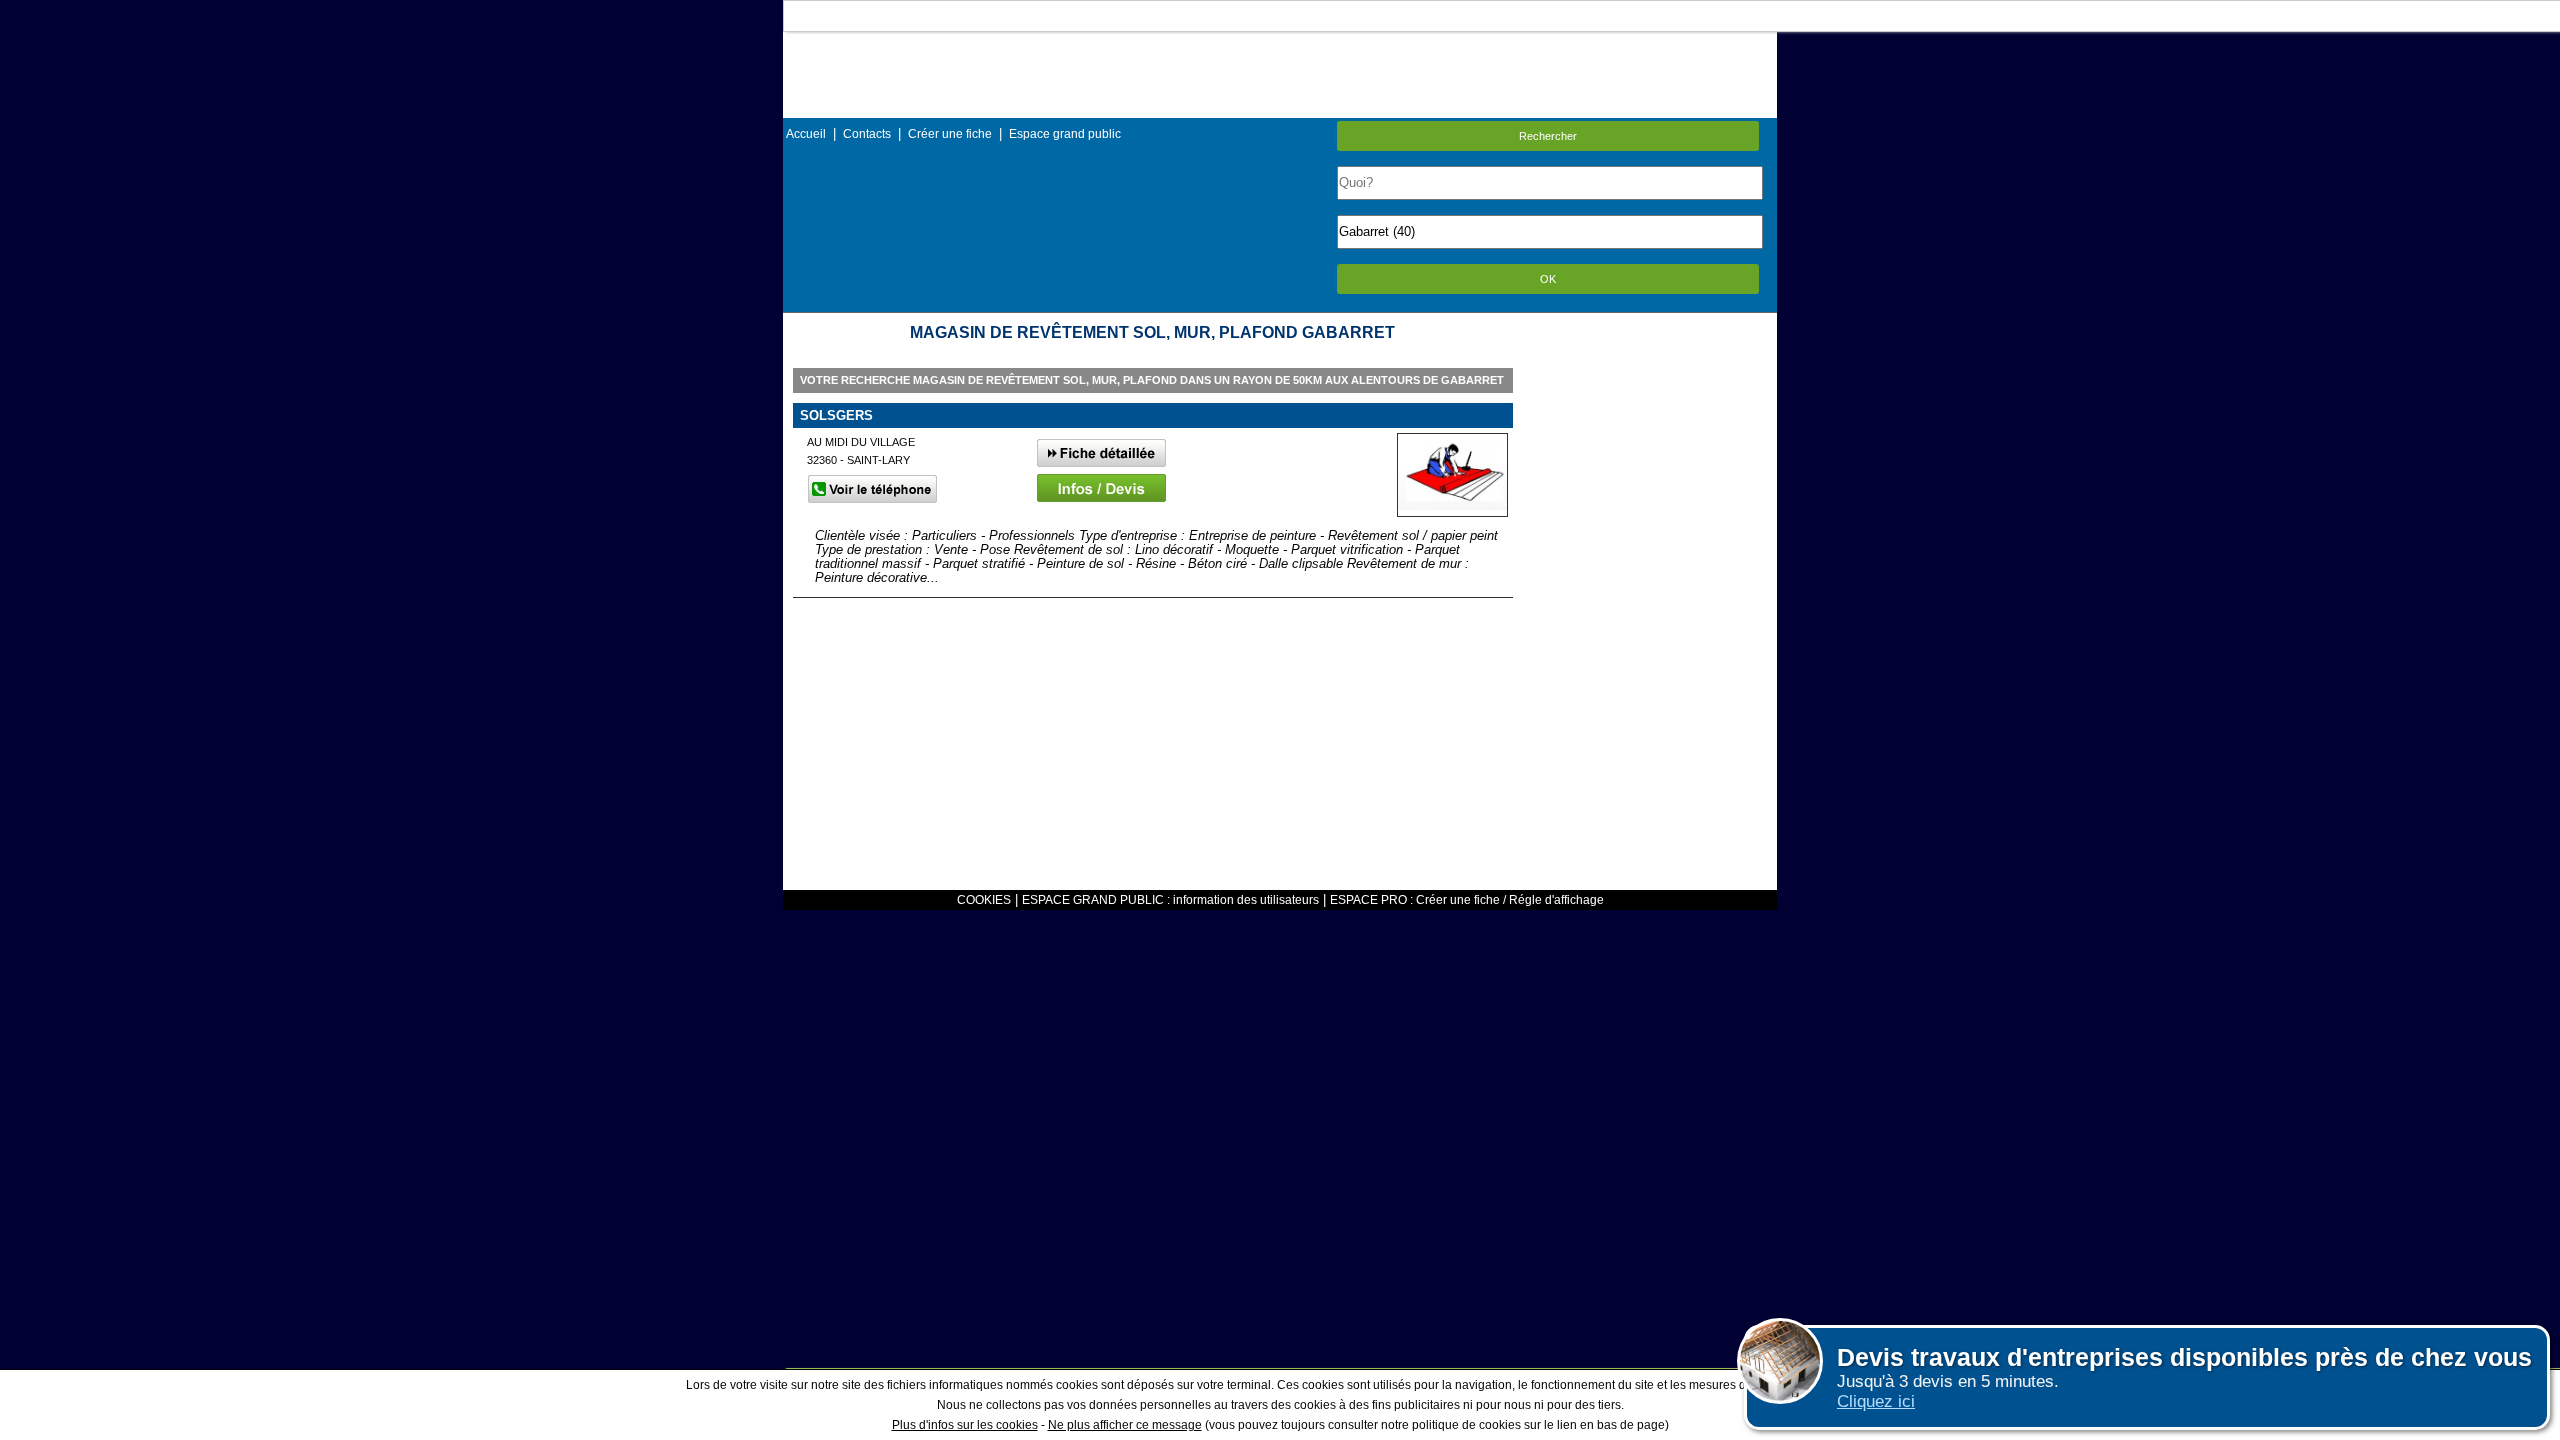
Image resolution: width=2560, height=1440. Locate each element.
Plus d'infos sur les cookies (965, 1425)
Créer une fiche (950, 134)
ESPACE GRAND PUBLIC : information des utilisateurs (1170, 900)
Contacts (867, 134)
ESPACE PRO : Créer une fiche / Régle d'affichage (1467, 900)
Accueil (806, 134)
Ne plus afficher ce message (1125, 1425)
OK (1548, 279)
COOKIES (984, 900)
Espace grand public (1065, 134)
